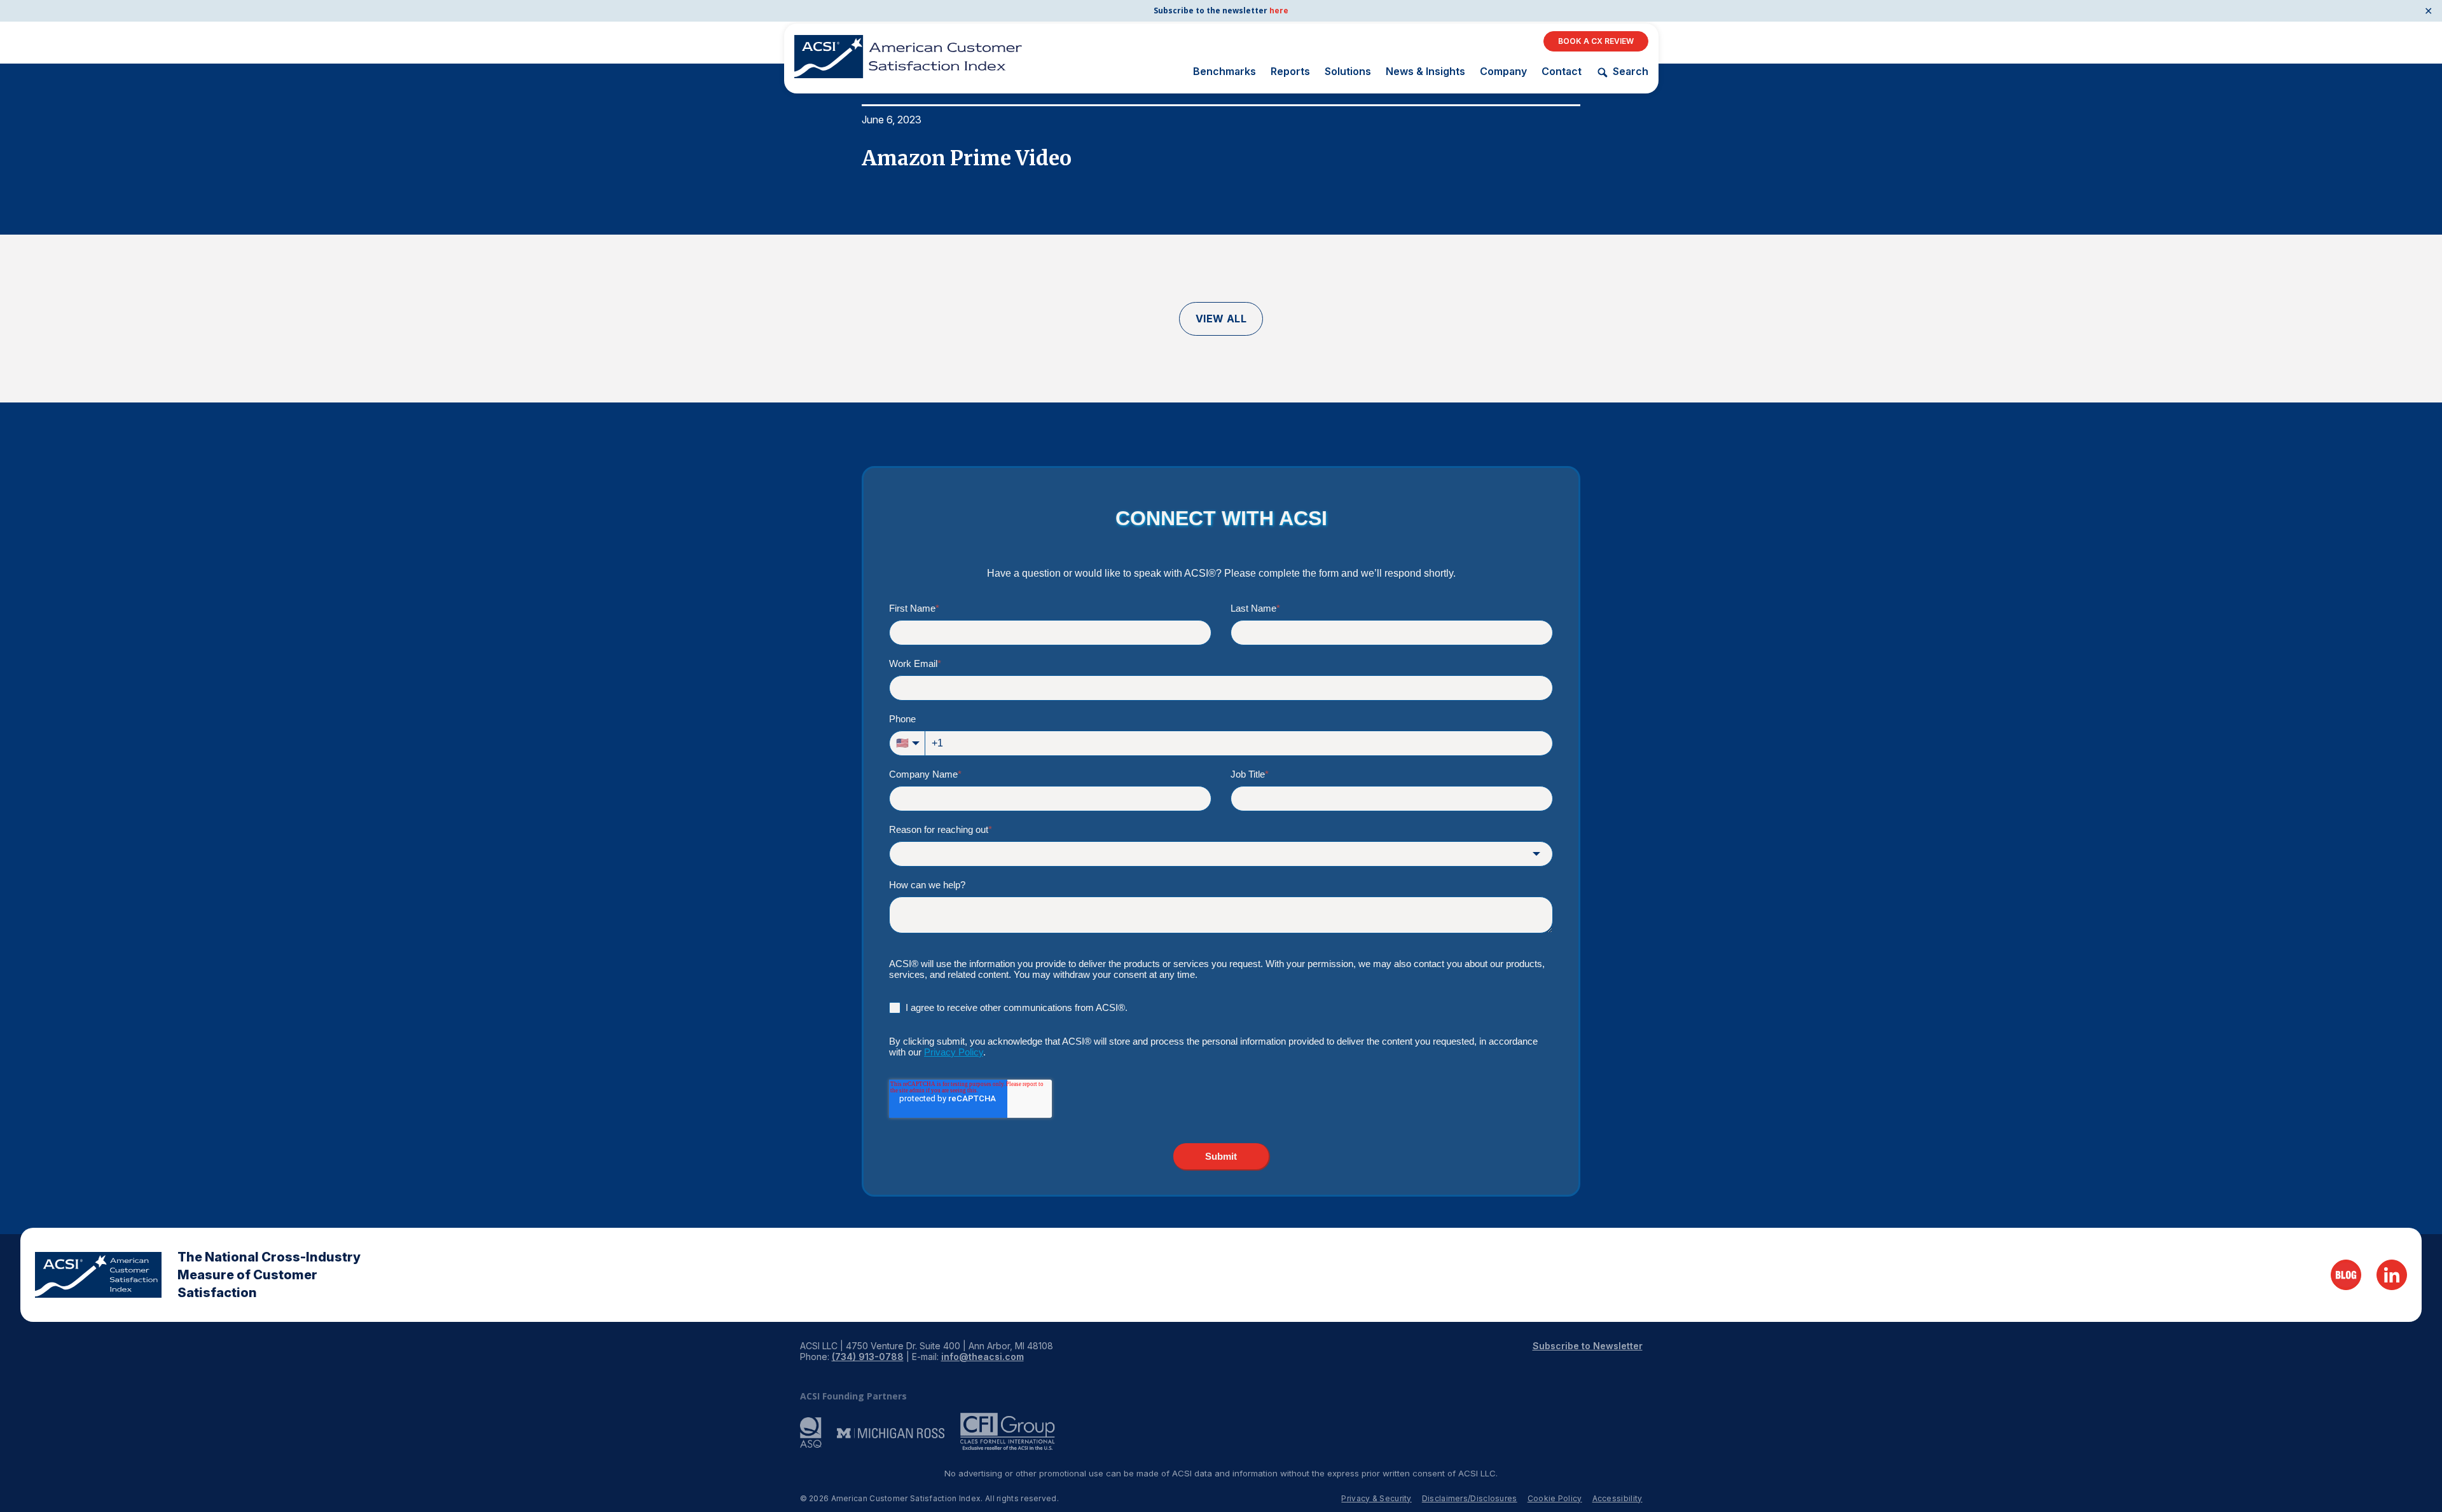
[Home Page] (98, 1275)
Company (1503, 71)
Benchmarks (1224, 71)
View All (1221, 319)
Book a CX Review (1596, 41)
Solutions (1348, 71)
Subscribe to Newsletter (1588, 1346)
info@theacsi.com (983, 1357)
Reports (1290, 71)
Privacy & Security (1376, 1498)
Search (1630, 72)
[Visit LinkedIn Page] (2392, 1275)
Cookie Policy (1555, 1498)
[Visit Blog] (2346, 1275)
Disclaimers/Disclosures (1470, 1498)
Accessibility (1618, 1498)
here (1279, 10)
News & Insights (1425, 71)
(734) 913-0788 (868, 1357)
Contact (1562, 71)
